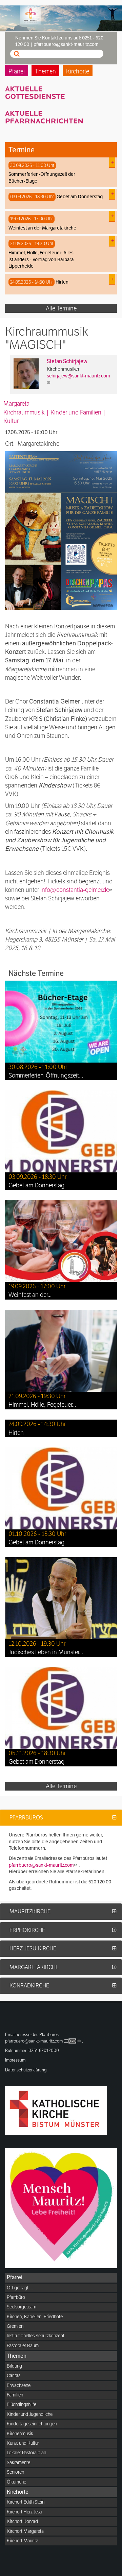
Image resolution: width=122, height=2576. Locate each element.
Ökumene (16, 2482)
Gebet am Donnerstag (80, 197)
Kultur (11, 421)
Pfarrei (17, 71)
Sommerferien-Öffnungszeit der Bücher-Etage (42, 177)
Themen (45, 71)
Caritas (14, 2375)
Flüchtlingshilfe (22, 2404)
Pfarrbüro (16, 2297)
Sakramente (18, 2462)
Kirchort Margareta (25, 2531)
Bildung (14, 2366)
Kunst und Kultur (23, 2443)
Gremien (15, 2326)
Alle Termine (61, 308)
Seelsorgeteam (22, 2307)
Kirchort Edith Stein (26, 2502)
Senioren (15, 2472)
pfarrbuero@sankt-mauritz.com (41, 1865)
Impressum (15, 2060)
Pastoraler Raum (23, 2345)
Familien (15, 2395)
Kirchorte (78, 71)
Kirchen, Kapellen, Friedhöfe (35, 2317)
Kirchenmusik (20, 2434)
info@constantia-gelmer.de (75, 890)
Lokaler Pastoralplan (26, 2453)
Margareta (16, 403)
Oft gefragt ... (20, 2288)
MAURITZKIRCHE (30, 1911)
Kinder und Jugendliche (30, 2414)
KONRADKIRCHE (29, 1986)
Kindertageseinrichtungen (32, 2424)
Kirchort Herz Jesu (24, 2512)
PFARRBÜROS (26, 1818)
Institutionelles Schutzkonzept (36, 2336)
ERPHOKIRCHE (27, 1930)
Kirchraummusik (24, 412)
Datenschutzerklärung (26, 2070)
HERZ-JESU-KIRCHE (33, 1948)
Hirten (62, 282)
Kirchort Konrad (22, 2521)
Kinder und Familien (76, 412)
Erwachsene (19, 2385)
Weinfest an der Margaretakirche (42, 228)
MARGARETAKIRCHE (34, 1967)
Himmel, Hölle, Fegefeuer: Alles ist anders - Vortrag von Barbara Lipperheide (41, 259)
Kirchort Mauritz (22, 2541)
